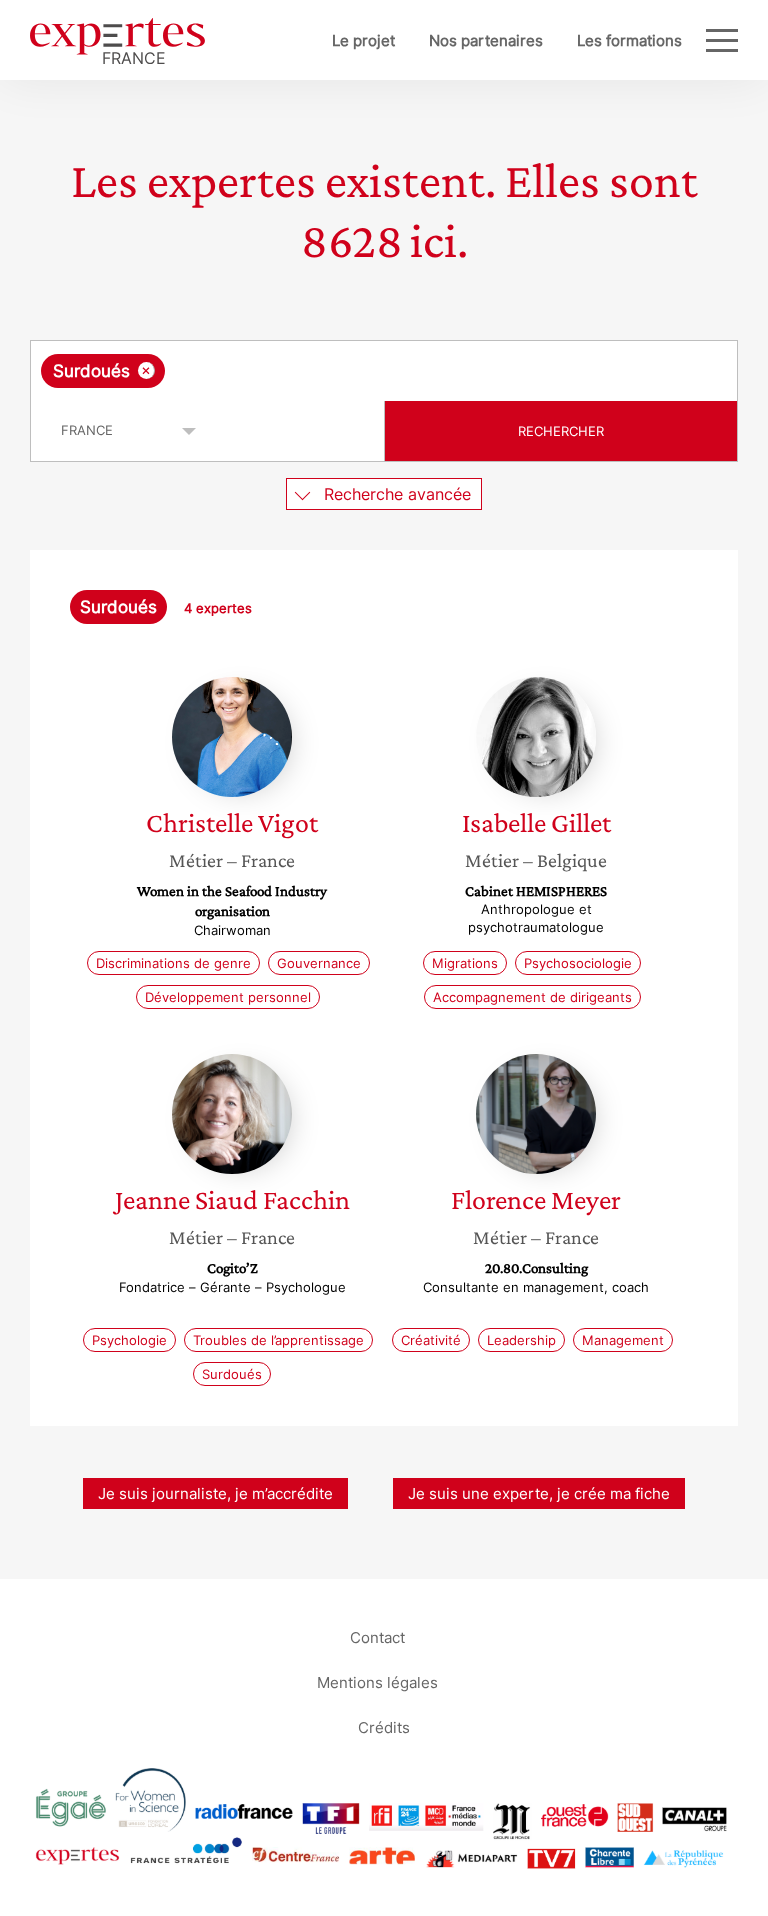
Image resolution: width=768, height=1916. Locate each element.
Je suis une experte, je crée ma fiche (539, 1493)
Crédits (384, 1726)
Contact (377, 1636)
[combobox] (384, 371)
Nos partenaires (486, 40)
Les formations (629, 40)
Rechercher (561, 431)
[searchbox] (327, 371)
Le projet (363, 40)
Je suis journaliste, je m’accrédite (215, 1493)
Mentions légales (377, 1681)
